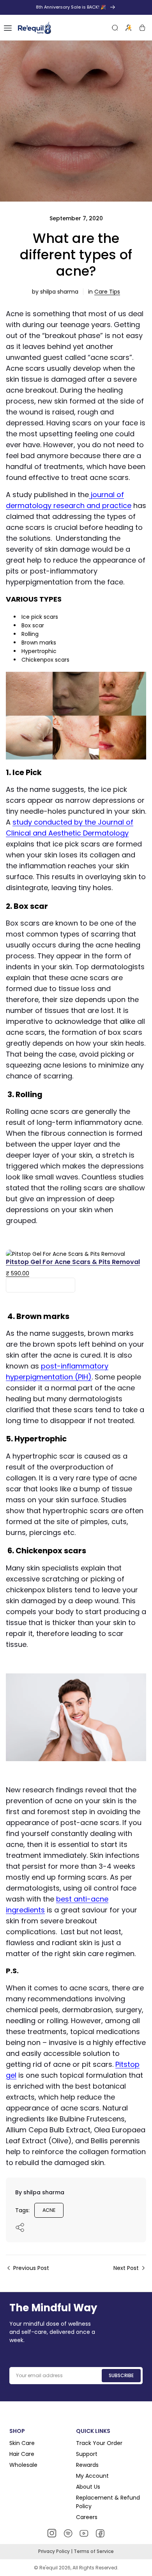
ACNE (49, 2210)
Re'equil (48, 2568)
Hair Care (22, 2454)
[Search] (115, 28)
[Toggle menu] (8, 28)
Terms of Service (94, 2551)
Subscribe (121, 2375)
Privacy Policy (55, 2551)
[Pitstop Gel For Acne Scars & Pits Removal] (65, 1254)
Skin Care (22, 2443)
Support (87, 2454)
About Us (88, 2487)
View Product (41, 1285)
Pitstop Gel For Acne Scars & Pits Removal (73, 1262)
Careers (87, 2517)
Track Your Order (99, 2443)
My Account (92, 2476)
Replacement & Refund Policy (108, 2502)
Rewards (87, 2465)
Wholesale (23, 2465)
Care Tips (107, 292)
